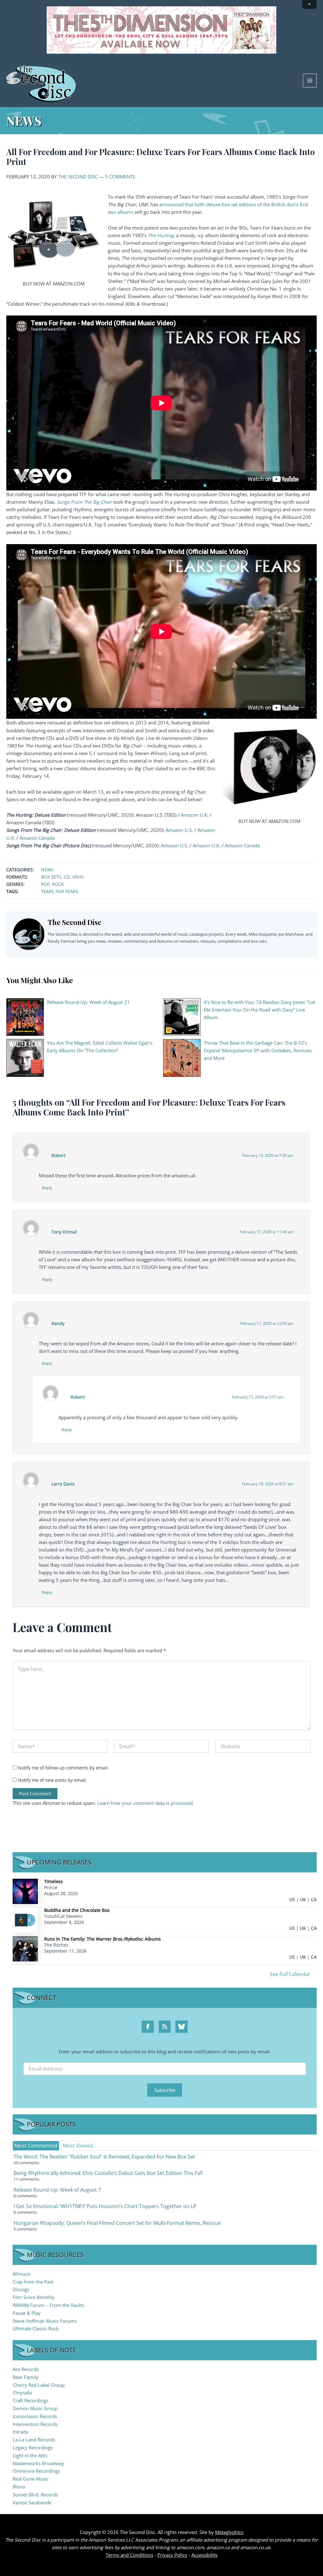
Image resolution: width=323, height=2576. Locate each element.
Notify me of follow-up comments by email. (63, 1768)
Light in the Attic (30, 2455)
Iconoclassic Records (35, 2416)
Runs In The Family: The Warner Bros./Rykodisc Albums (103, 1939)
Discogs (21, 2289)
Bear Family (26, 2377)
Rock (58, 884)
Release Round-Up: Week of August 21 (88, 1002)
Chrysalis (22, 2393)
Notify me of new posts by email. (53, 1780)
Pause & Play (27, 2313)
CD (67, 877)
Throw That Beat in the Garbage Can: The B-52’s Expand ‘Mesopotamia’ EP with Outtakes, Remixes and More (258, 1050)
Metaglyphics (229, 2532)
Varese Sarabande (32, 2502)
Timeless (53, 1881)
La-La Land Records (34, 2440)
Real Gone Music (31, 2479)
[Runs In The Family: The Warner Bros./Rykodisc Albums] (25, 1948)
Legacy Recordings (33, 2447)
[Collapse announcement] (309, 4)
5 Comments (120, 177)
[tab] (36, 2146)
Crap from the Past (33, 2282)
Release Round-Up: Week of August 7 (57, 2190)
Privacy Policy (172, 2555)
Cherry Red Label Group (39, 2385)
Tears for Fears (60, 891)
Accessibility (205, 2555)
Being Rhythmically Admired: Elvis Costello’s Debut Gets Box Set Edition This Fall (108, 2173)
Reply (47, 1188)
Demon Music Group (35, 2408)
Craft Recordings (30, 2400)
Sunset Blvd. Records (35, 2495)
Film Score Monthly (34, 2297)
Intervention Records (35, 2424)
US (292, 1899)
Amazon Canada (37, 838)
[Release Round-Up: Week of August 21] (25, 1017)
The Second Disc (78, 177)
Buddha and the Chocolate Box (77, 1910)
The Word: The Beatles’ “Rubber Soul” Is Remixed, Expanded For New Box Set (104, 2157)
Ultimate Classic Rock (36, 2328)
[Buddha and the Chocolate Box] (25, 1920)
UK (303, 1899)
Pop (45, 884)
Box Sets (51, 877)
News (47, 870)
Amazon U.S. (179, 830)
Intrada (20, 2432)
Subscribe (165, 2090)
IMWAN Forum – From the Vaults (48, 2305)
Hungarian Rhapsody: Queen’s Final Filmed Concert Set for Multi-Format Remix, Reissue (117, 2223)
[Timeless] (25, 1891)
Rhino (19, 2487)
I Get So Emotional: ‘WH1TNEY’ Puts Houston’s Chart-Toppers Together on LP (105, 2206)
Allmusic (22, 2274)
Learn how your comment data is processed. (146, 1803)
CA (314, 1899)
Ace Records (26, 2369)
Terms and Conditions (129, 2555)
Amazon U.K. (195, 815)
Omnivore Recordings (36, 2471)
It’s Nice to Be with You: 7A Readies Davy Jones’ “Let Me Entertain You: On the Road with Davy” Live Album (259, 1010)
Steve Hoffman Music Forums (45, 2321)
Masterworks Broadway (38, 2463)
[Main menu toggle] (310, 81)
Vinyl (78, 877)
